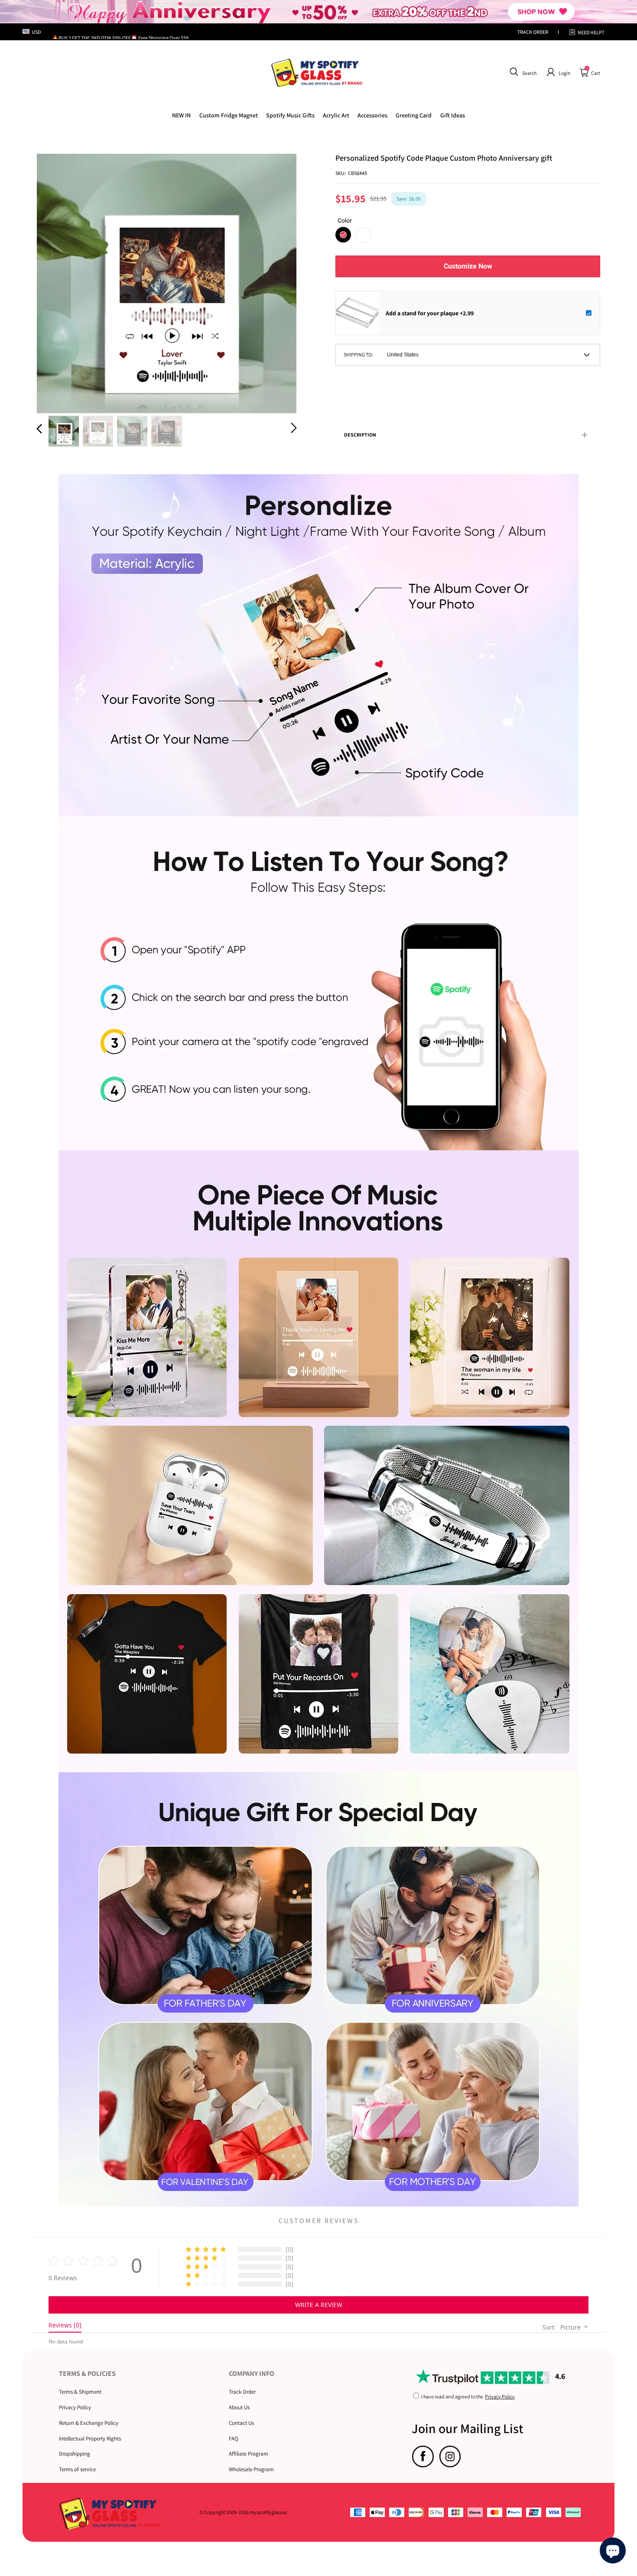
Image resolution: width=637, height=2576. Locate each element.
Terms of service (77, 2469)
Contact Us (241, 2423)
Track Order (242, 2392)
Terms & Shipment (80, 2392)
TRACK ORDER (533, 32)
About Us (239, 2407)
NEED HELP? (591, 32)
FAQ (234, 2438)
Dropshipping (75, 2454)
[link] (229, 115)
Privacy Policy (75, 2407)
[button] (522, 72)
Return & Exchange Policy (89, 2423)
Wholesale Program (251, 2469)
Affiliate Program (249, 2454)
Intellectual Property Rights (90, 2438)
